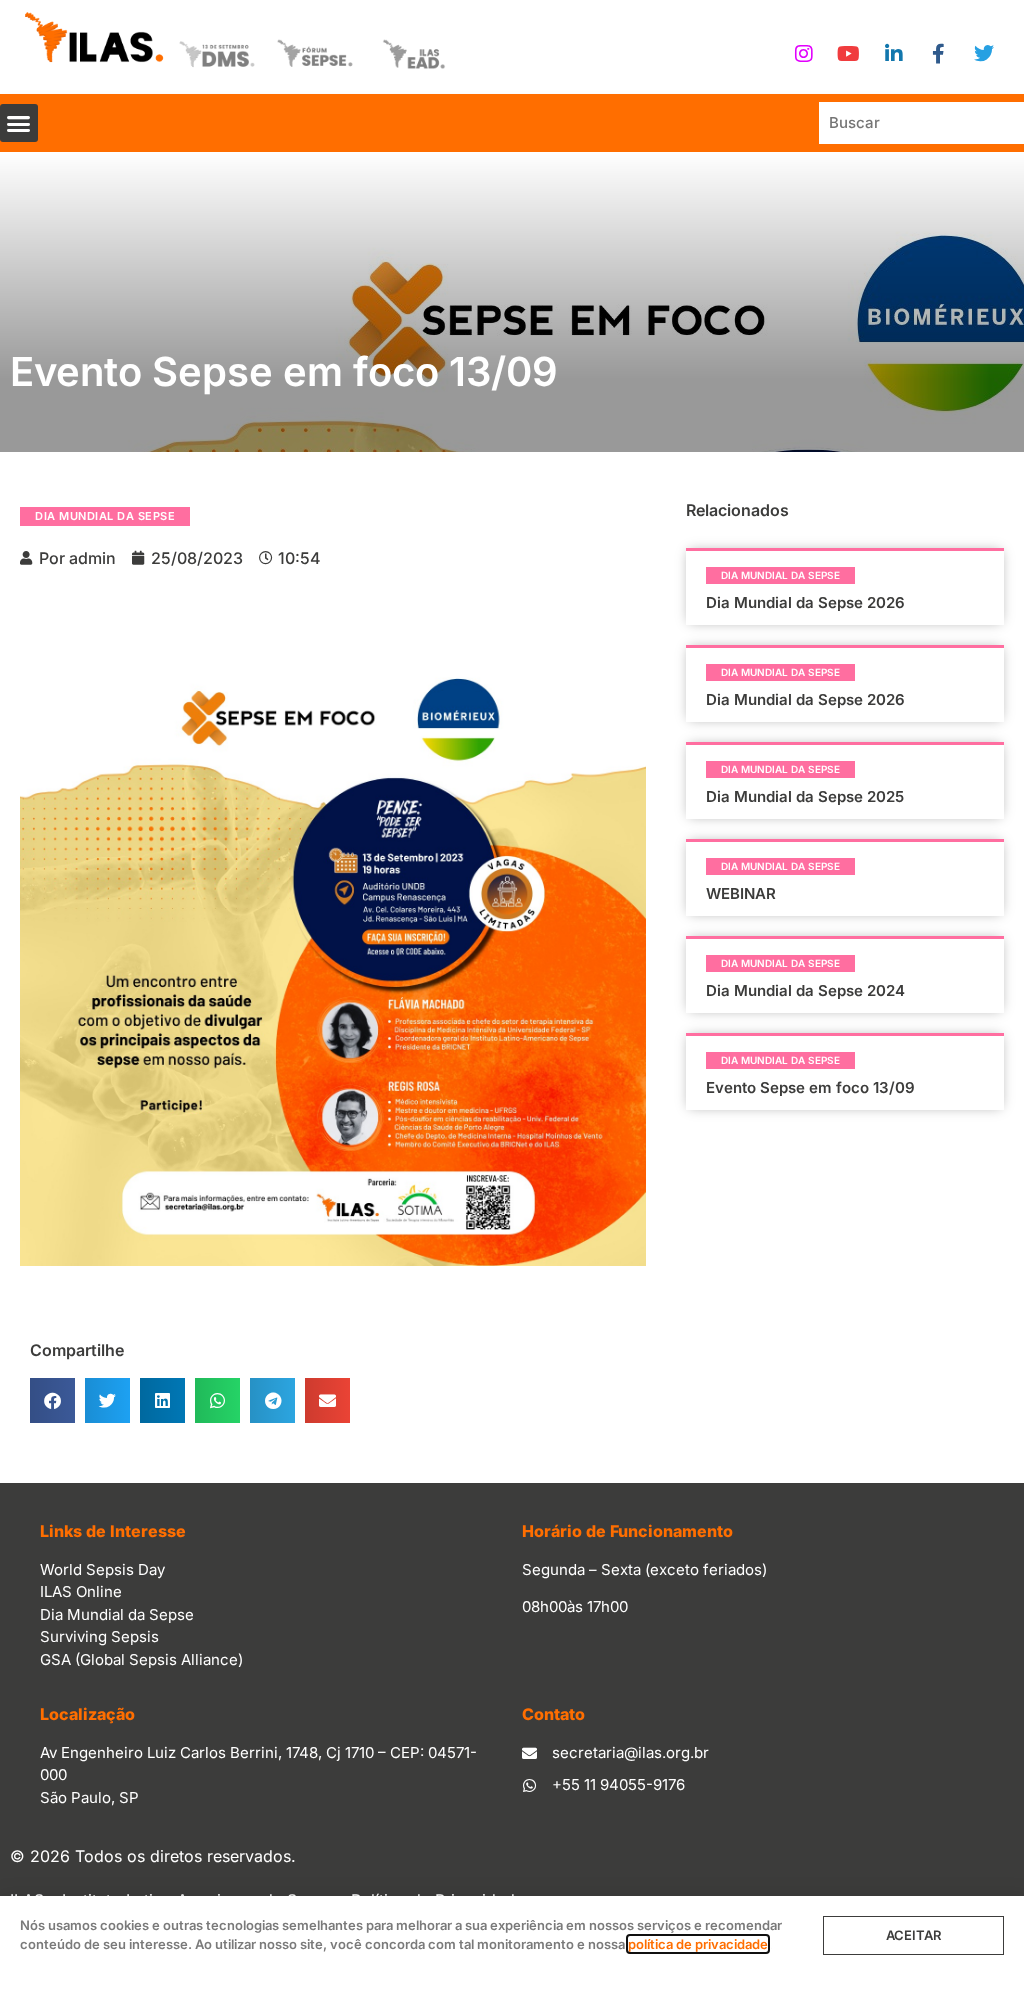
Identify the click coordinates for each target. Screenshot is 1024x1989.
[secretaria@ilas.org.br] (529, 1753)
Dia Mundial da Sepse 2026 (805, 602)
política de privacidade (698, 1944)
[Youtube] (849, 54)
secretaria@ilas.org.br (630, 1752)
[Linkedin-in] (894, 54)
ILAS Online (81, 1591)
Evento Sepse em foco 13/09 (810, 1087)
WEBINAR (741, 893)
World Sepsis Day (102, 1569)
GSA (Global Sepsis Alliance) (141, 1659)
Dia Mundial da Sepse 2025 (805, 796)
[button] (19, 123)
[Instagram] (804, 54)
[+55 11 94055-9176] (529, 1785)
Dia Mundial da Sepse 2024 (805, 990)
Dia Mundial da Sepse (105, 516)
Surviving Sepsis (99, 1636)
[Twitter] (984, 54)
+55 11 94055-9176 (618, 1784)
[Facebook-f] (939, 54)
